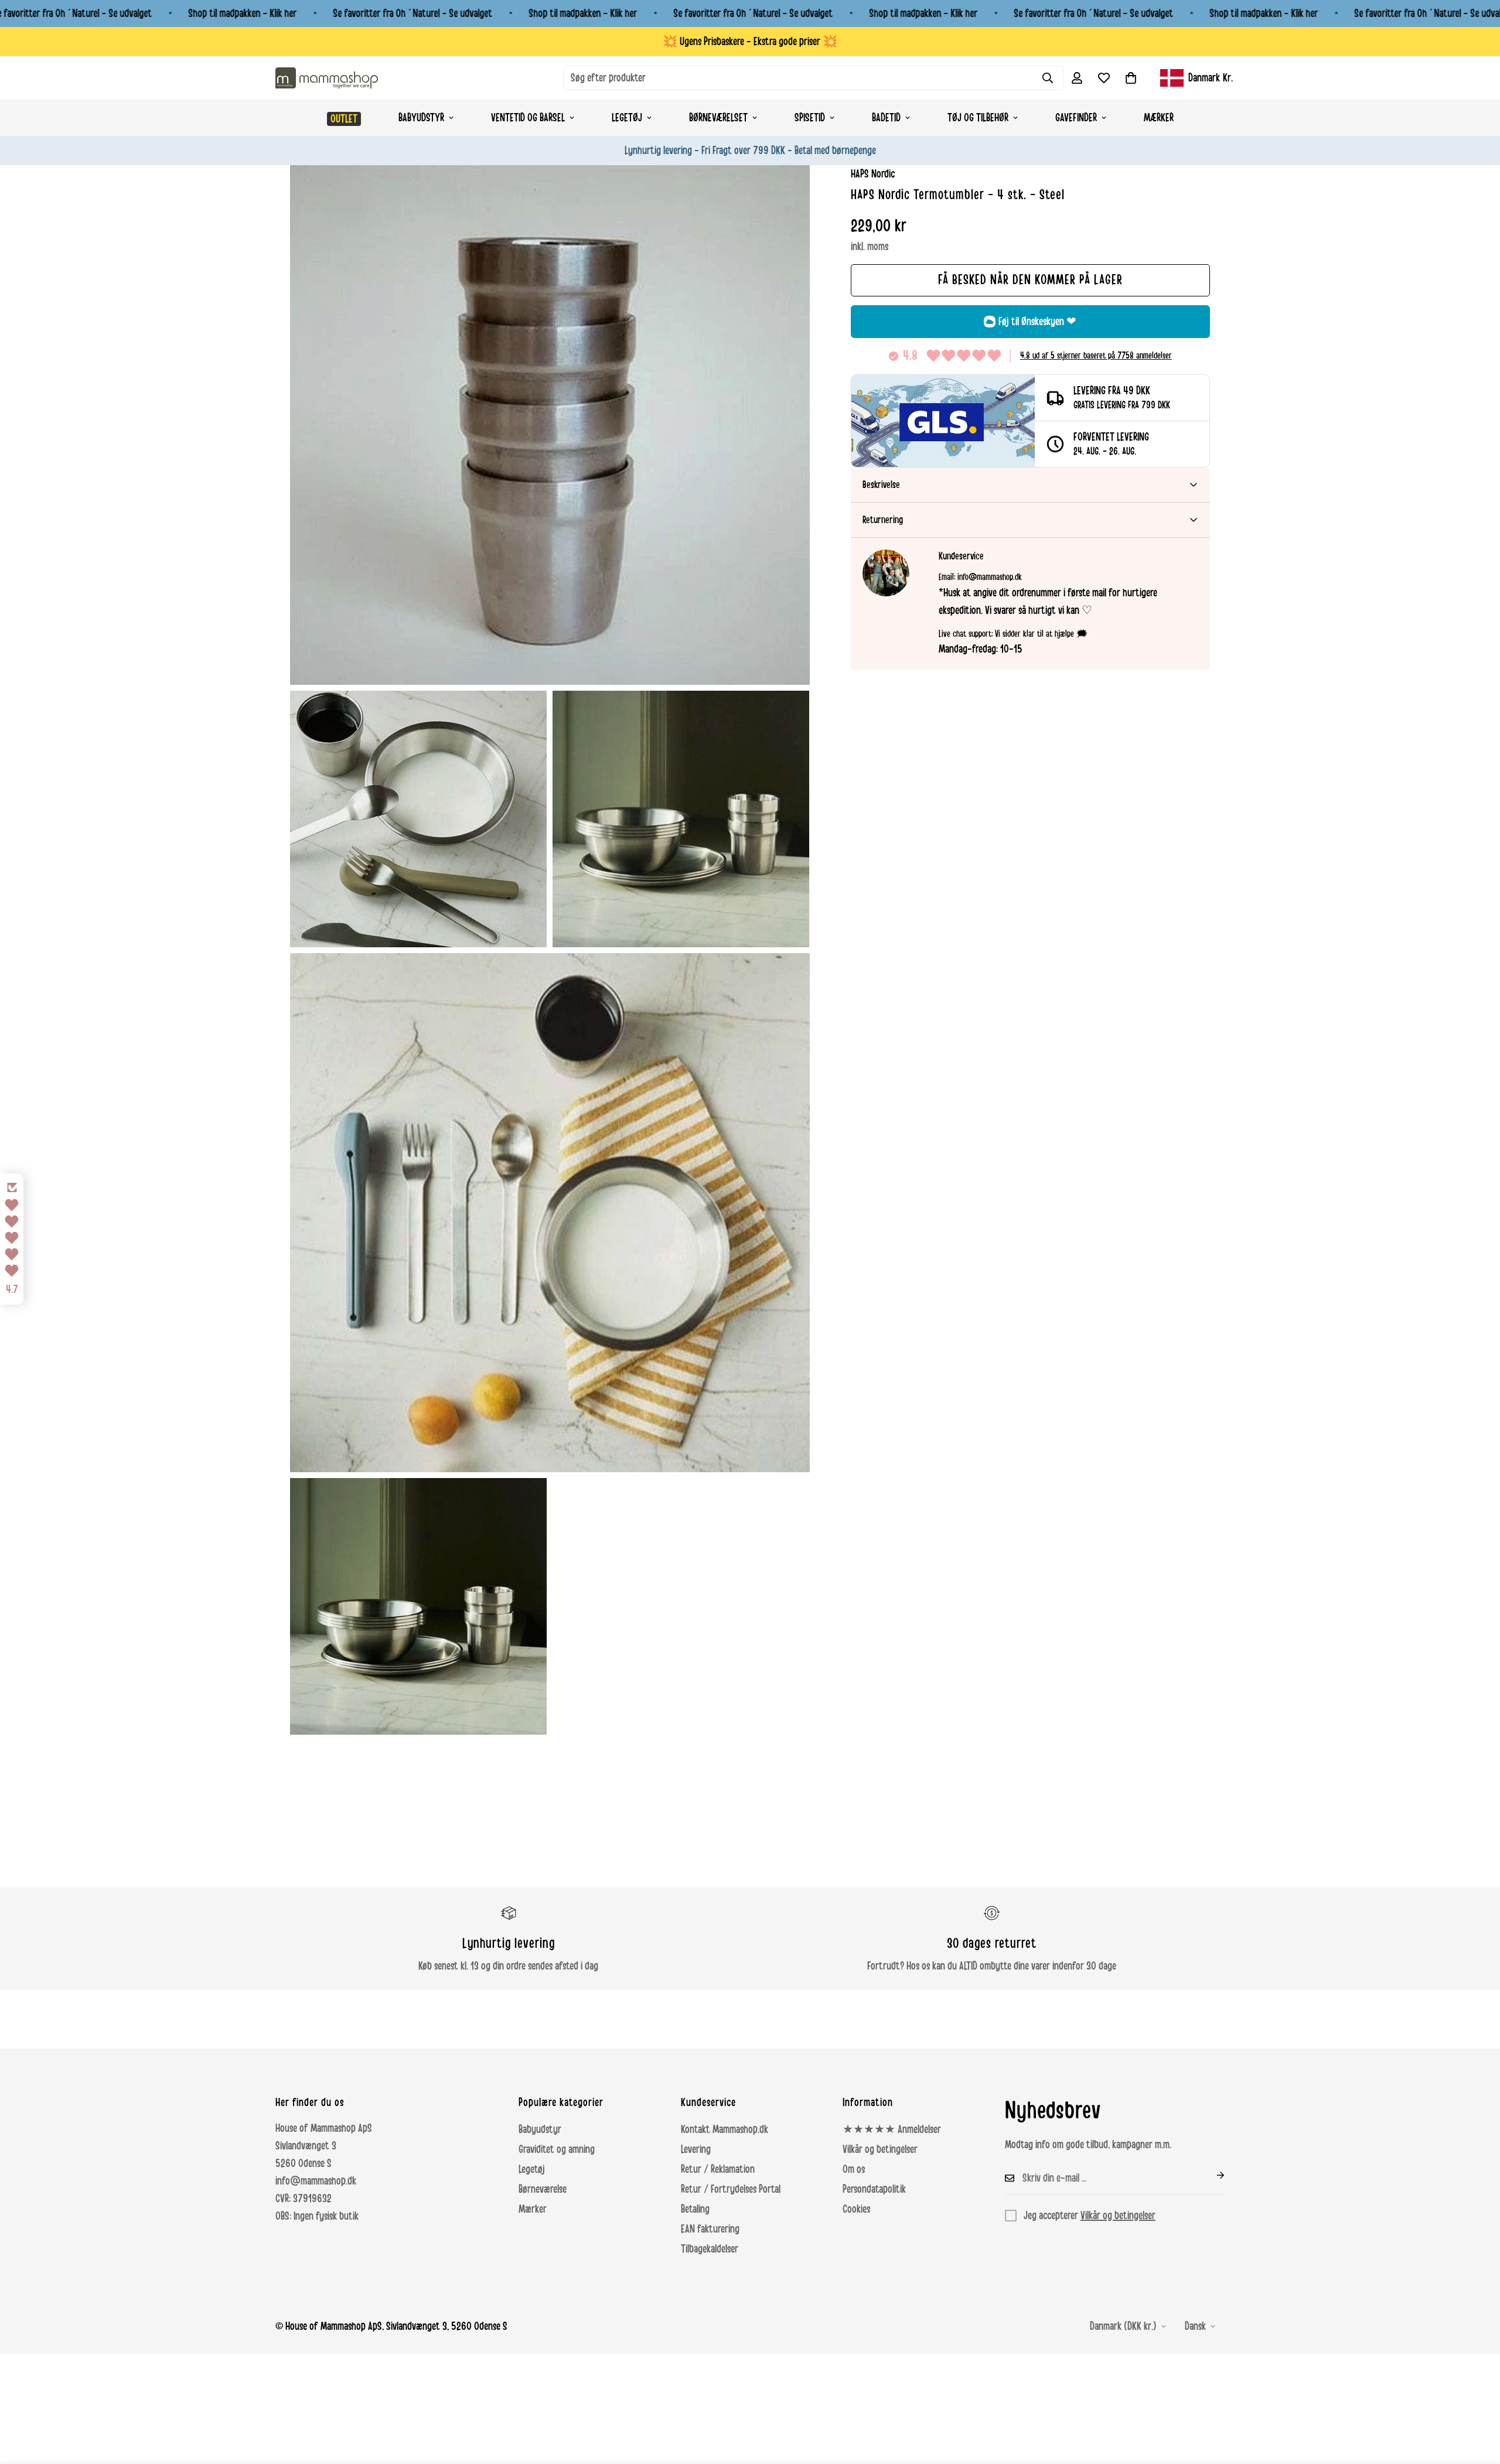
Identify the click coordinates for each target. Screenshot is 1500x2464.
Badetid (886, 118)
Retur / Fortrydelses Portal (731, 2189)
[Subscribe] (1211, 2175)
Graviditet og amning (557, 2149)
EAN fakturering (710, 2229)
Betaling (695, 2209)
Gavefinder (1076, 118)
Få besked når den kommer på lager (1030, 280)
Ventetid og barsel (528, 118)
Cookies (856, 2209)
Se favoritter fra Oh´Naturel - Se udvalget (412, 13)
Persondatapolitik (874, 2189)
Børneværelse (543, 2189)
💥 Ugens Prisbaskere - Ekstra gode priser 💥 (750, 42)
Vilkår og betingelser (880, 2149)
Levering (696, 2149)
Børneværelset (718, 118)
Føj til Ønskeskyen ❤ (1037, 322)
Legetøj (627, 118)
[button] (1131, 78)
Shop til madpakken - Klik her (242, 13)
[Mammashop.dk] (327, 78)
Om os (854, 2169)
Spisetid (810, 118)
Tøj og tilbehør (978, 118)
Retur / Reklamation (718, 2169)
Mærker (1159, 118)
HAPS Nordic (873, 174)
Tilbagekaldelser (710, 2249)
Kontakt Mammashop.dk (725, 2129)
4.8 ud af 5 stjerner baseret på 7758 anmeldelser (1096, 356)
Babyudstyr (421, 118)
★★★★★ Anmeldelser (892, 2129)
